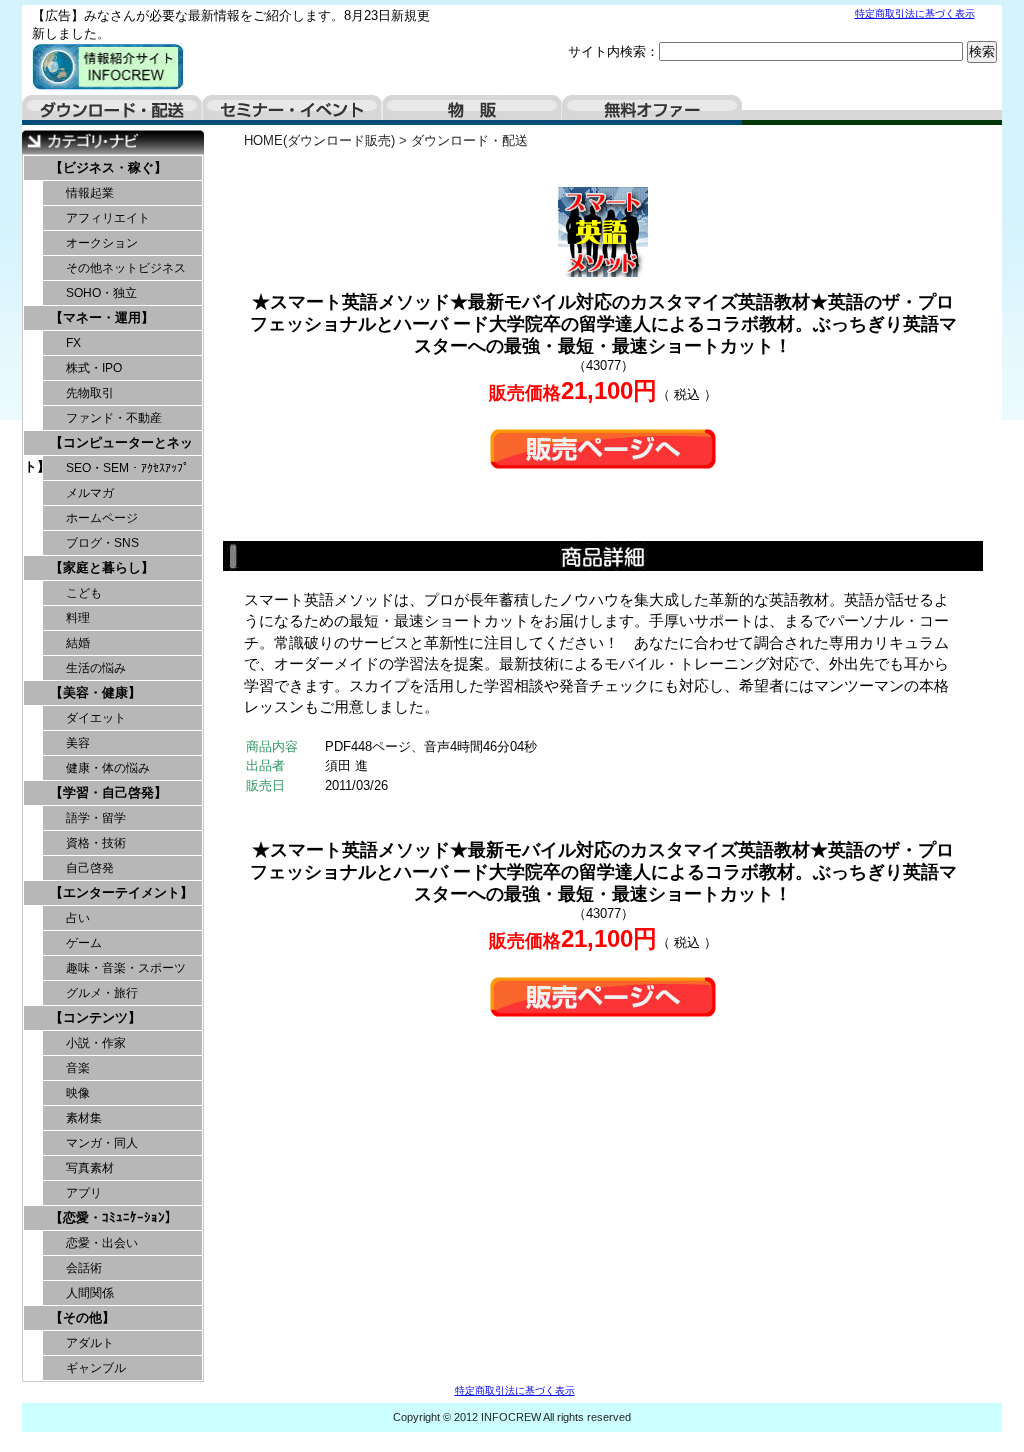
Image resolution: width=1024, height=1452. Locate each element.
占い (78, 918)
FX (73, 343)
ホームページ (102, 518)
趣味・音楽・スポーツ (126, 968)
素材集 (84, 1118)
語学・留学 (96, 818)
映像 (78, 1093)
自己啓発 (90, 868)
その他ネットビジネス (126, 268)
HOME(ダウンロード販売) (319, 140)
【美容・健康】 (95, 692)
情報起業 (90, 193)
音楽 (78, 1068)
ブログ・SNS (102, 543)
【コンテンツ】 (95, 1017)
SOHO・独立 (101, 293)
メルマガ (90, 493)
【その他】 (82, 1317)
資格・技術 (96, 843)
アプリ (84, 1193)
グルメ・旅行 (102, 993)
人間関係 (90, 1293)
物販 (472, 110)
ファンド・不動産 (114, 418)
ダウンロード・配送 (112, 110)
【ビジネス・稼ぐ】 (108, 167)
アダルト (90, 1343)
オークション (102, 243)
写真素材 (90, 1168)
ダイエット (96, 718)
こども (84, 593)
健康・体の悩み (108, 768)
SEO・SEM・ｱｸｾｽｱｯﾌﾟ (127, 468)
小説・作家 (96, 1043)
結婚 (78, 643)
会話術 (84, 1268)
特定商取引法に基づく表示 (915, 13)
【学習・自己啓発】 (108, 792)
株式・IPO (94, 368)
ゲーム (84, 943)
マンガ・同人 (102, 1143)
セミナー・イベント (292, 110)
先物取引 (90, 393)
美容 (78, 743)
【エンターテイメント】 (121, 892)
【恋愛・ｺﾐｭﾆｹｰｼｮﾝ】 (114, 1217)
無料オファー (652, 110)
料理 (78, 618)
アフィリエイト (108, 218)
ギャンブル (96, 1368)
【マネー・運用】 (102, 317)
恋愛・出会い (102, 1243)
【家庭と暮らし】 (102, 567)
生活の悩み (96, 668)
